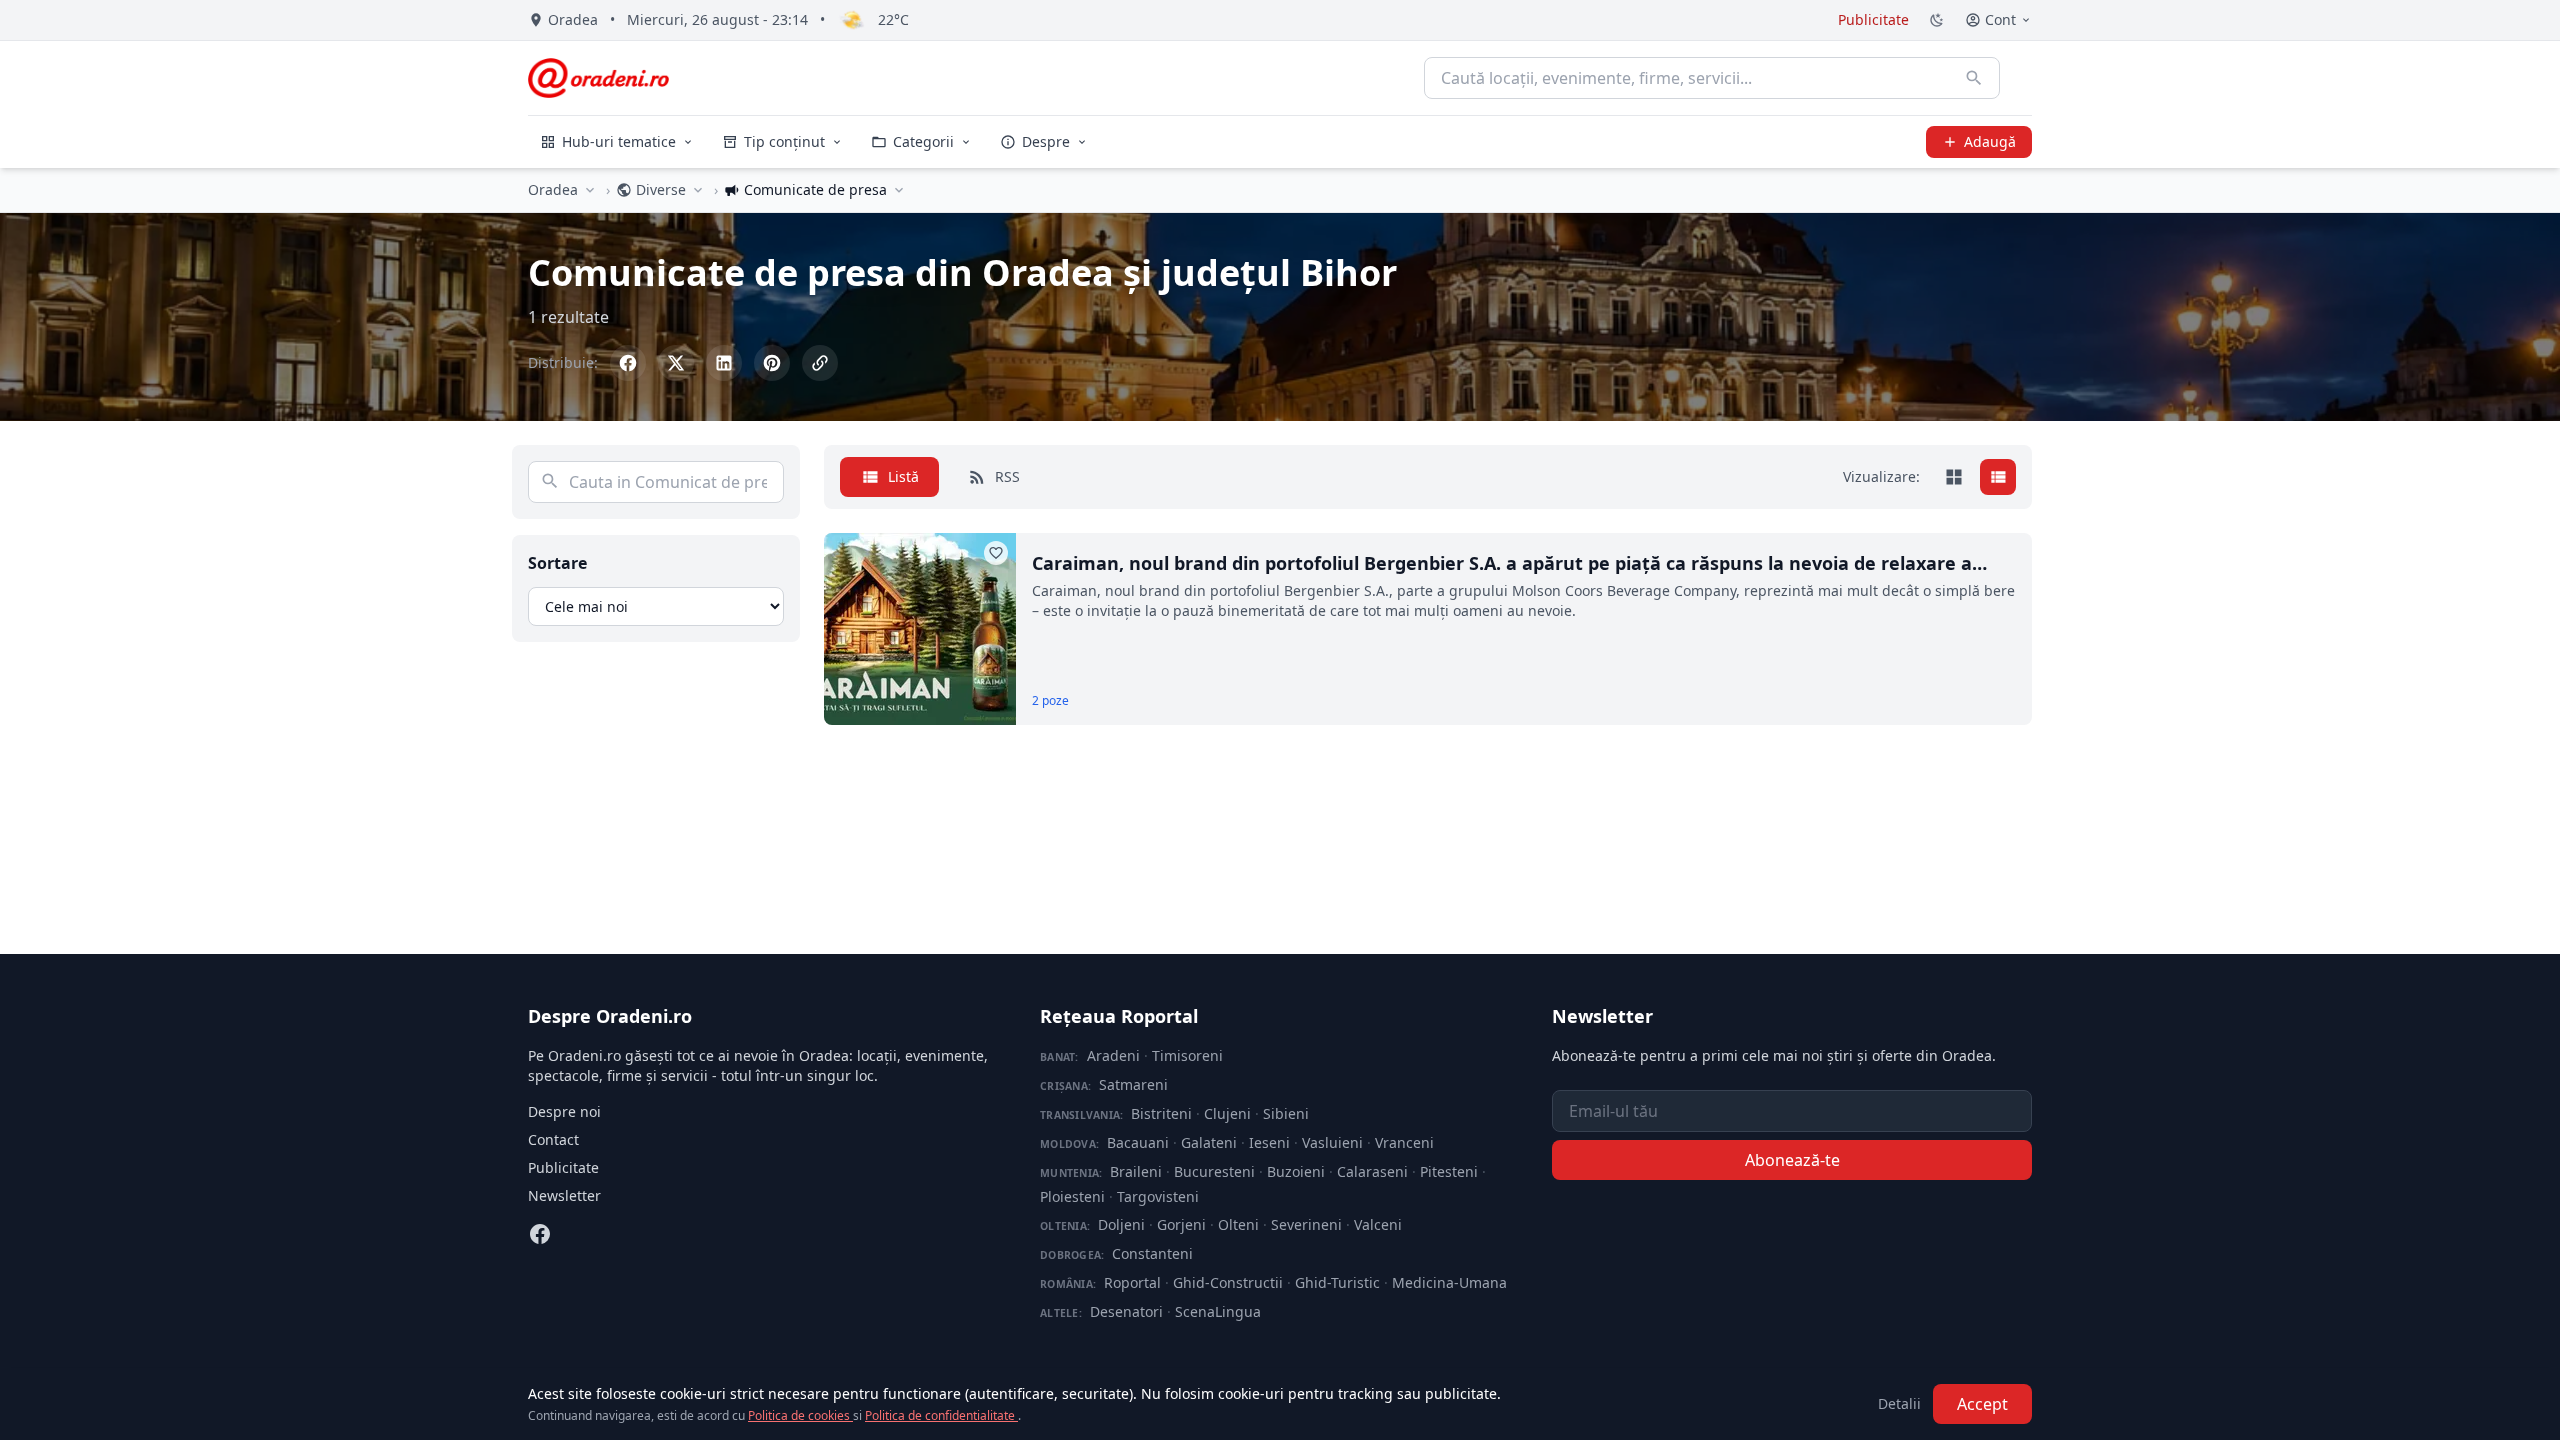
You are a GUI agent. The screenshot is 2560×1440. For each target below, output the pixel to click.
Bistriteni (1161, 1113)
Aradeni (1113, 1055)
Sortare (557, 563)
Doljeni (1121, 1224)
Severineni (1306, 1224)
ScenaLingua (1218, 1311)
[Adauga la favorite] (996, 553)
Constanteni (1152, 1253)
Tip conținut (784, 141)
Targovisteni (1158, 1196)
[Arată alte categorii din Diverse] (698, 190)
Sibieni (1286, 1113)
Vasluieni (1332, 1142)
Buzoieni (1296, 1171)
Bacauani (1138, 1142)
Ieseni (1269, 1142)
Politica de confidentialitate (941, 1415)
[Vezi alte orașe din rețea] (590, 190)
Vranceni (1404, 1142)
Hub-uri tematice (619, 141)
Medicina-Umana (1449, 1282)
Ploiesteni (1072, 1196)
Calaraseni (1372, 1171)
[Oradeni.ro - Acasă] (598, 78)
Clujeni (1227, 1113)
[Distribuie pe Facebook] (628, 363)
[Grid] (1954, 477)
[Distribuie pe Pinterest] (772, 363)
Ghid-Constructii (1228, 1282)
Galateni (1209, 1142)
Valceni (1378, 1224)
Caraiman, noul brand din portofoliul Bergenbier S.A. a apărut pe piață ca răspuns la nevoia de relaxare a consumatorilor (1502, 564)
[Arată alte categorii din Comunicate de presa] (899, 190)
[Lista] (1998, 477)
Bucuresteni (1214, 1171)
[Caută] (1974, 78)
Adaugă (1990, 141)
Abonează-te (1792, 1160)
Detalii (1899, 1403)
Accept (1982, 1404)
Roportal (1132, 1282)
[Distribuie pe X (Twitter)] (676, 363)
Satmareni (1133, 1084)
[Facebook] (540, 1234)
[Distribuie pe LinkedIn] (724, 363)
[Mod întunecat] (1937, 20)
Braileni (1136, 1171)
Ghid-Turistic (1337, 1282)
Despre (1046, 141)
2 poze (1050, 701)
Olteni (1238, 1224)
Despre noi (564, 1111)
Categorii (923, 141)
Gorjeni (1181, 1224)
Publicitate (1873, 19)
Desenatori (1126, 1311)
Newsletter (564, 1195)
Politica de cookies (800, 1415)
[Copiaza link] (820, 363)
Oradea (553, 189)
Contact (553, 1139)
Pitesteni (1449, 1171)
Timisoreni (1187, 1055)
